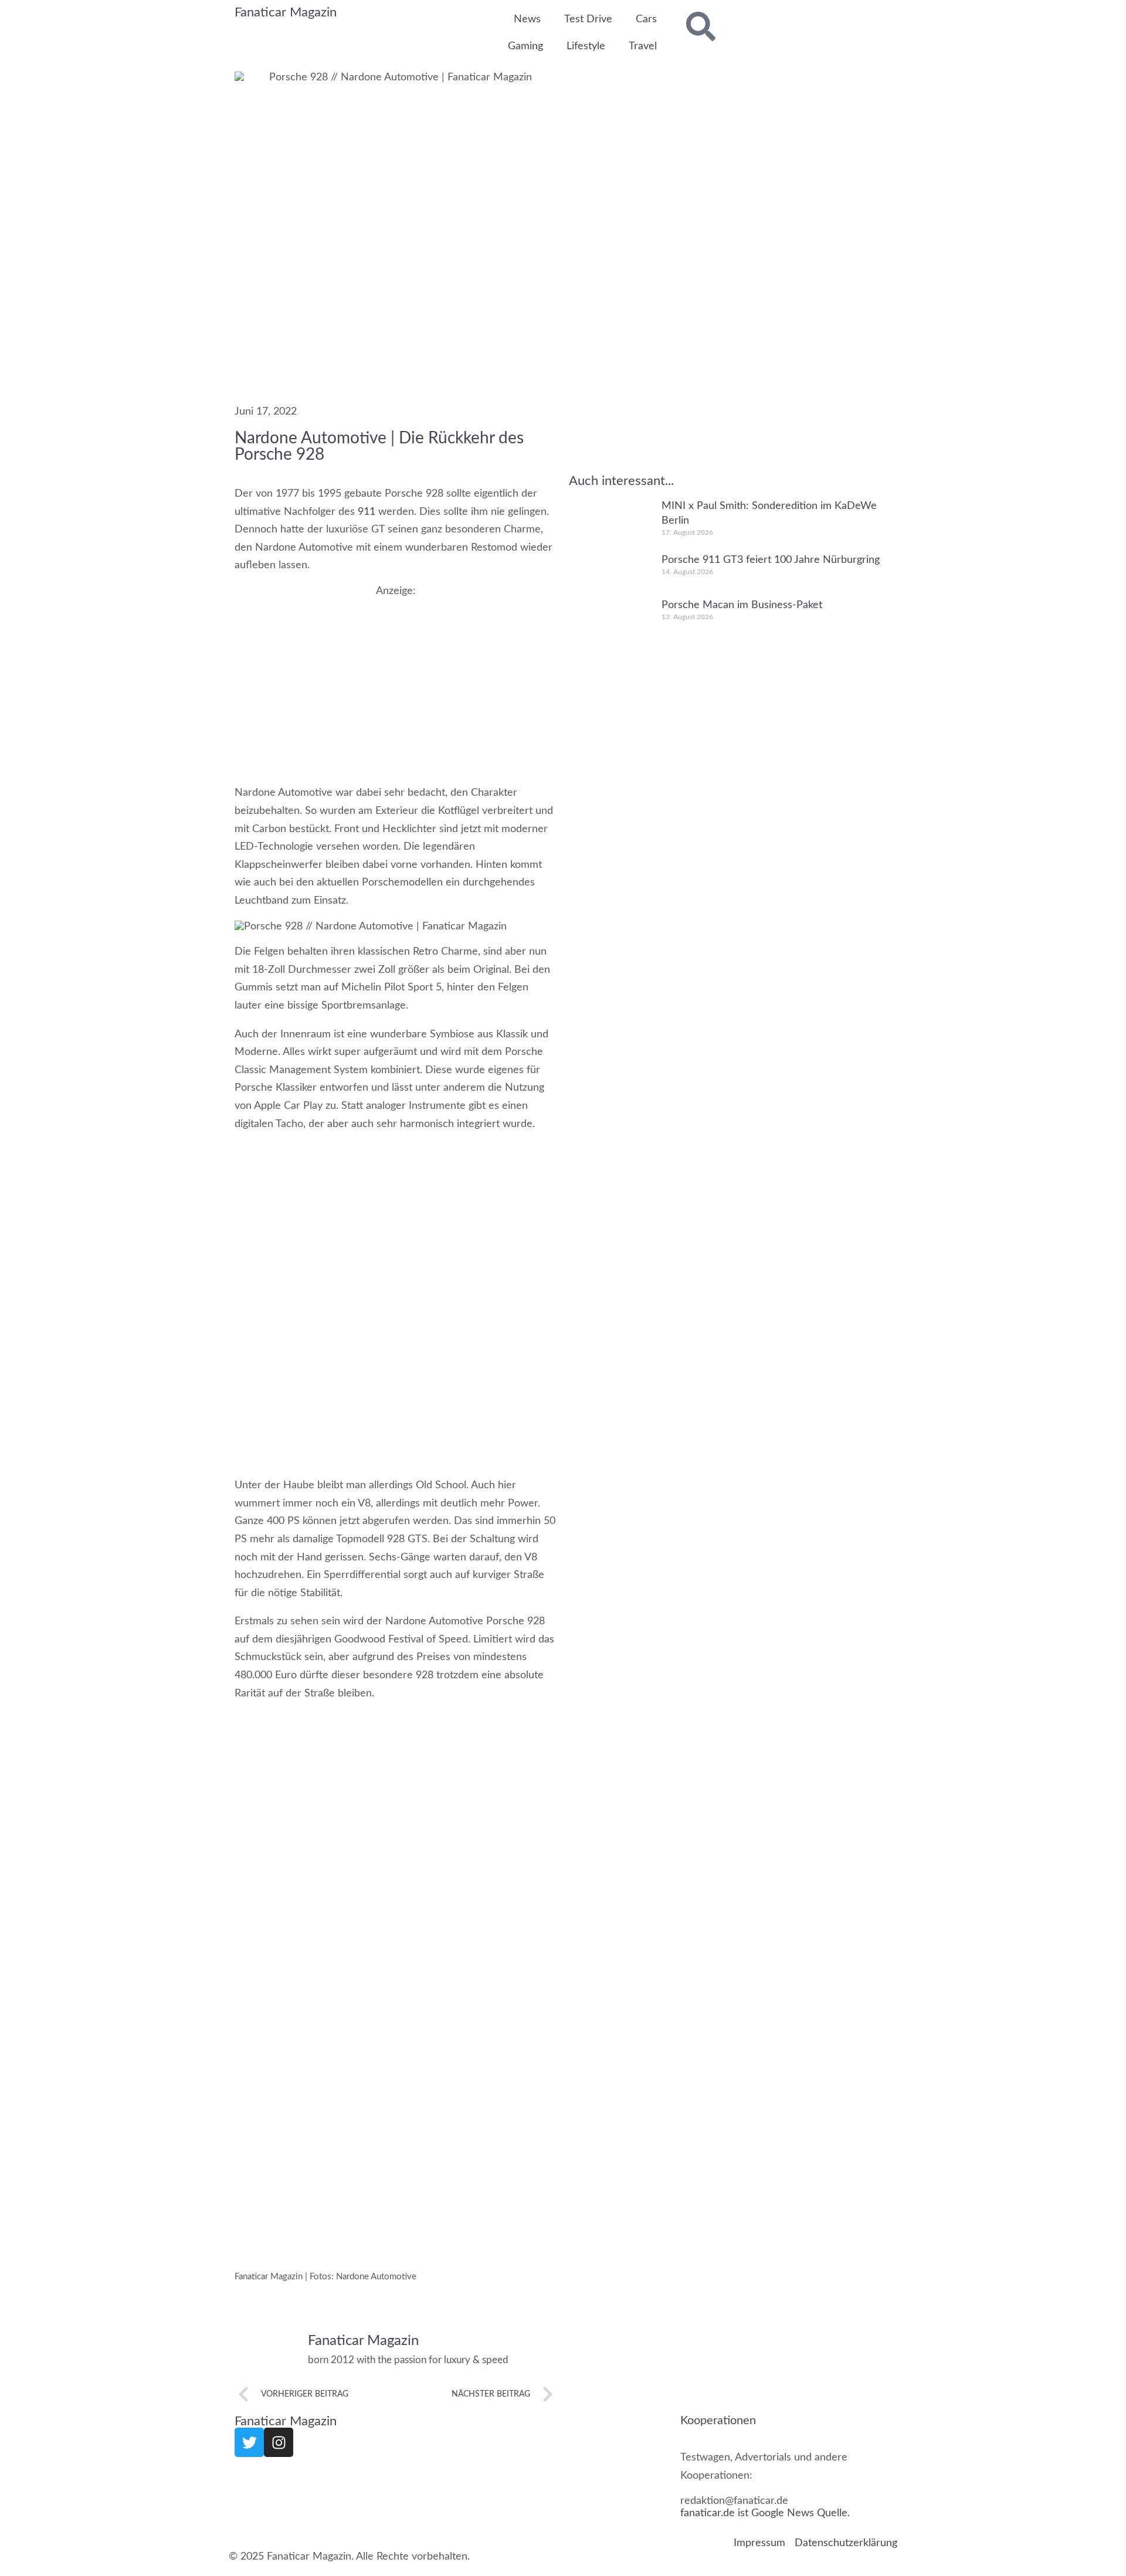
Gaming (525, 46)
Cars (646, 19)
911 (367, 511)
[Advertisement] (396, 679)
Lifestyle (586, 46)
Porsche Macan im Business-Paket (742, 605)
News (527, 19)
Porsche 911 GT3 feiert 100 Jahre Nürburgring (771, 559)
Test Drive (588, 19)
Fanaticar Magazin (286, 12)
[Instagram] (279, 2442)
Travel (643, 46)
